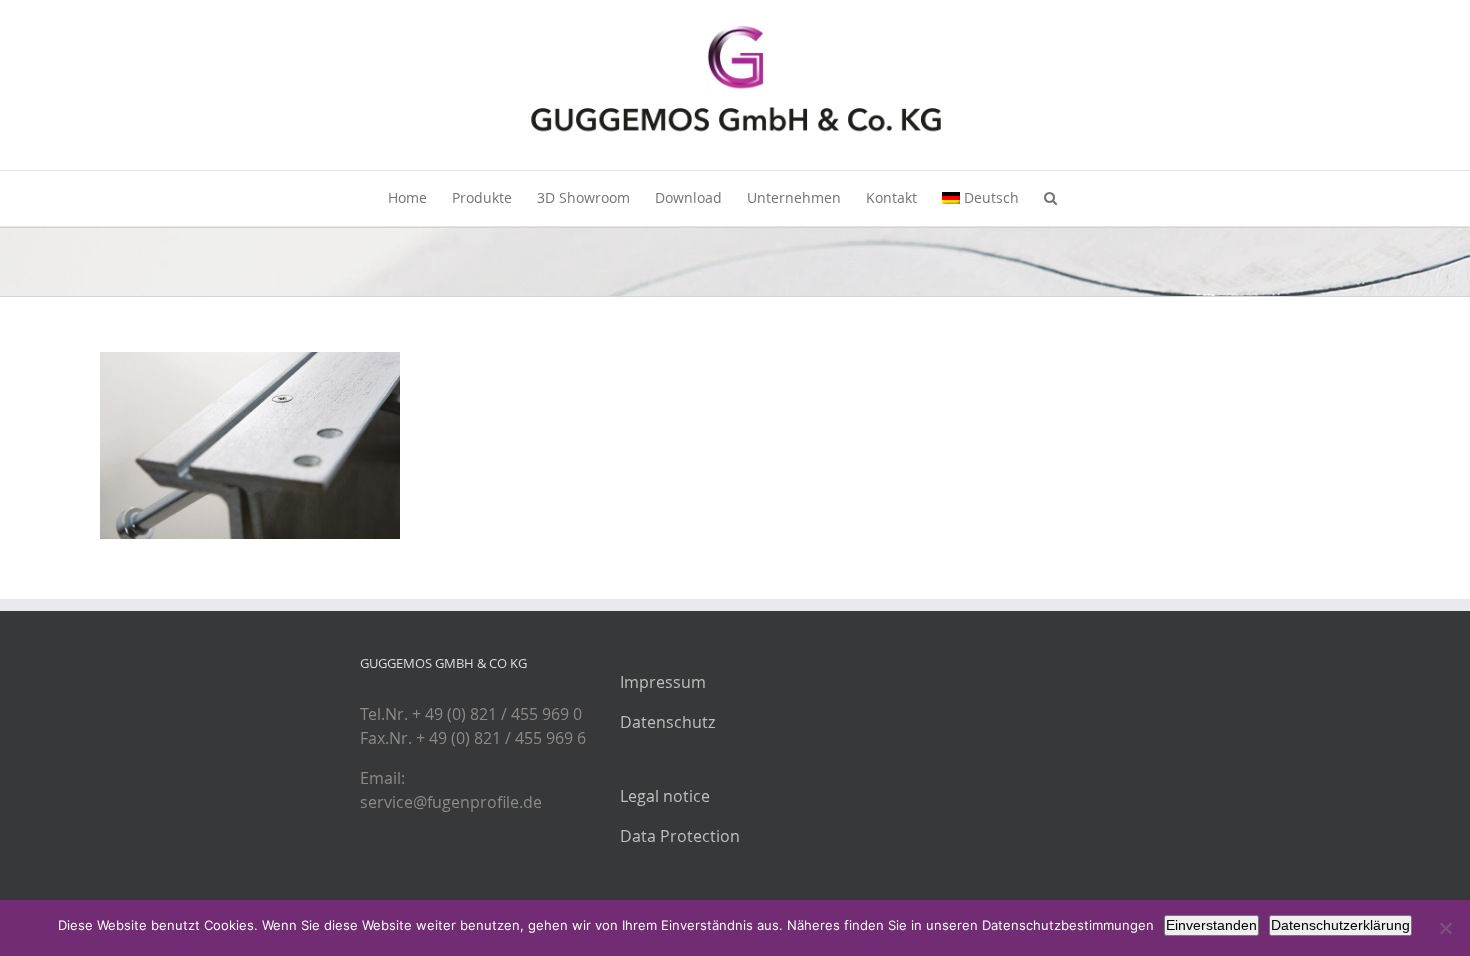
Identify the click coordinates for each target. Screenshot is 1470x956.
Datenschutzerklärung (1340, 925)
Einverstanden (1211, 925)
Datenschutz (667, 722)
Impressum (663, 682)
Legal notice (665, 796)
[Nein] (1445, 928)
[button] (1050, 198)
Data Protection (680, 836)
